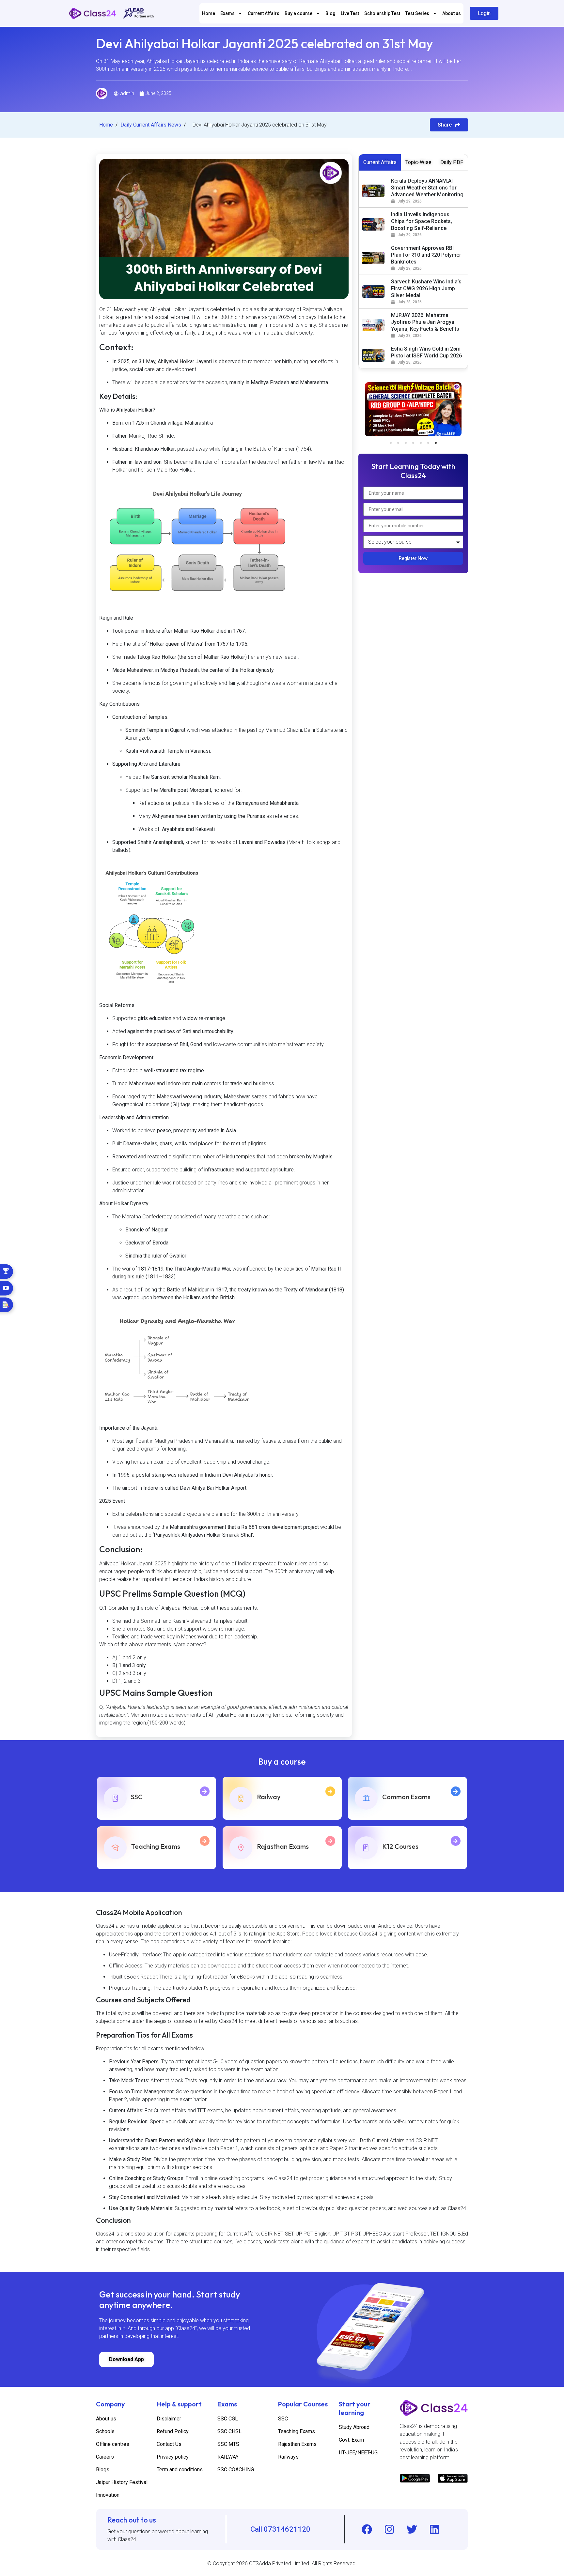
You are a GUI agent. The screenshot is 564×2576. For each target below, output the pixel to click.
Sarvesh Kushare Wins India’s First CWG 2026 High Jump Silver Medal (426, 288)
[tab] (380, 162)
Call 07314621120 (280, 2529)
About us (452, 13)
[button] (391, 443)
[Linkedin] (434, 2529)
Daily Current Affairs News (151, 125)
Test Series (417, 13)
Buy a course (298, 13)
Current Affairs (264, 13)
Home (209, 13)
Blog (330, 13)
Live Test (350, 13)
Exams (227, 13)
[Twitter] (412, 2529)
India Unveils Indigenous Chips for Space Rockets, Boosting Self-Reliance (422, 221)
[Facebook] (367, 2529)
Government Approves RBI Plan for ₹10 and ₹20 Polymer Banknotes (426, 255)
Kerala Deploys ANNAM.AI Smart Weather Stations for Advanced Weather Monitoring (427, 188)
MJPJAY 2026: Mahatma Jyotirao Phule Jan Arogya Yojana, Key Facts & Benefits (425, 322)
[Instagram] (389, 2529)
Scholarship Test (382, 13)
